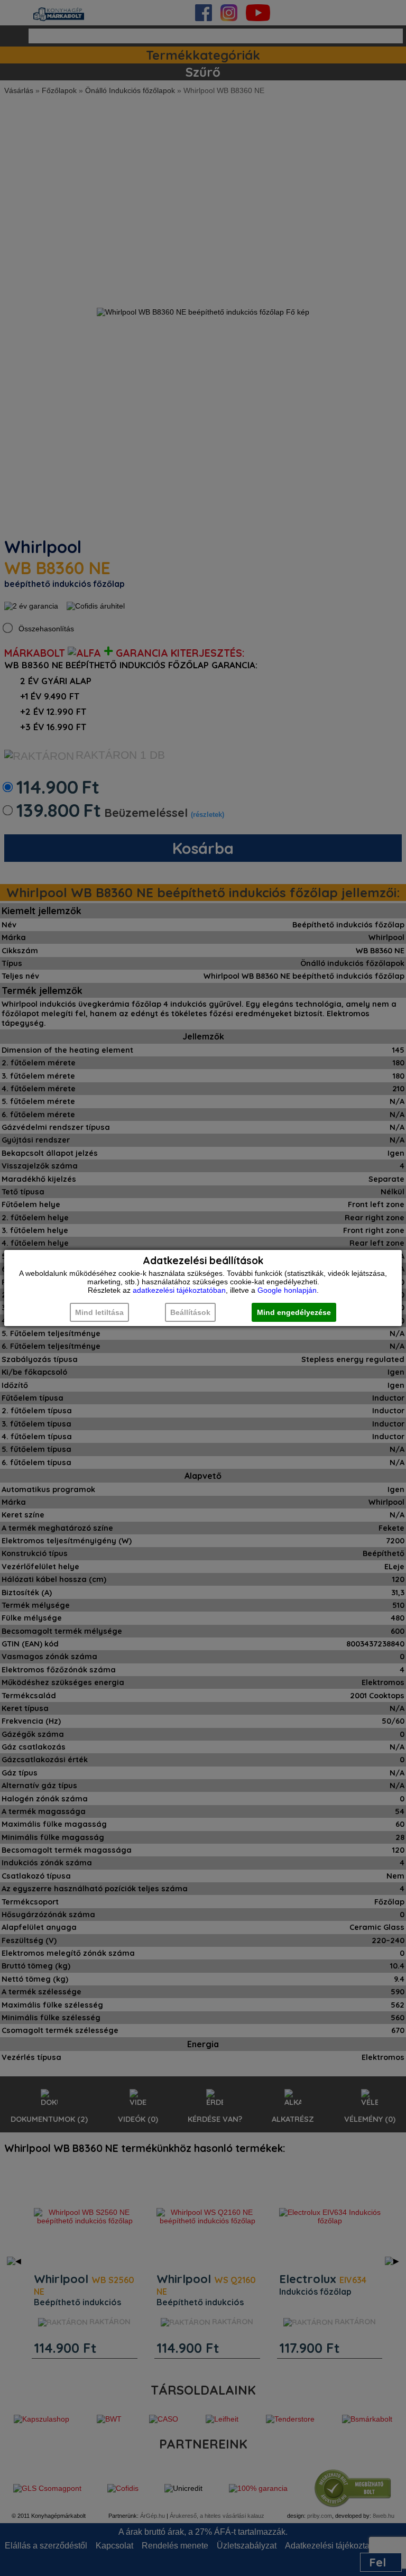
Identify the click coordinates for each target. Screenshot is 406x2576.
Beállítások (190, 1312)
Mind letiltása (99, 1312)
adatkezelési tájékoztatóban (179, 1290)
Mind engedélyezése (294, 1312)
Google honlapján (287, 1290)
